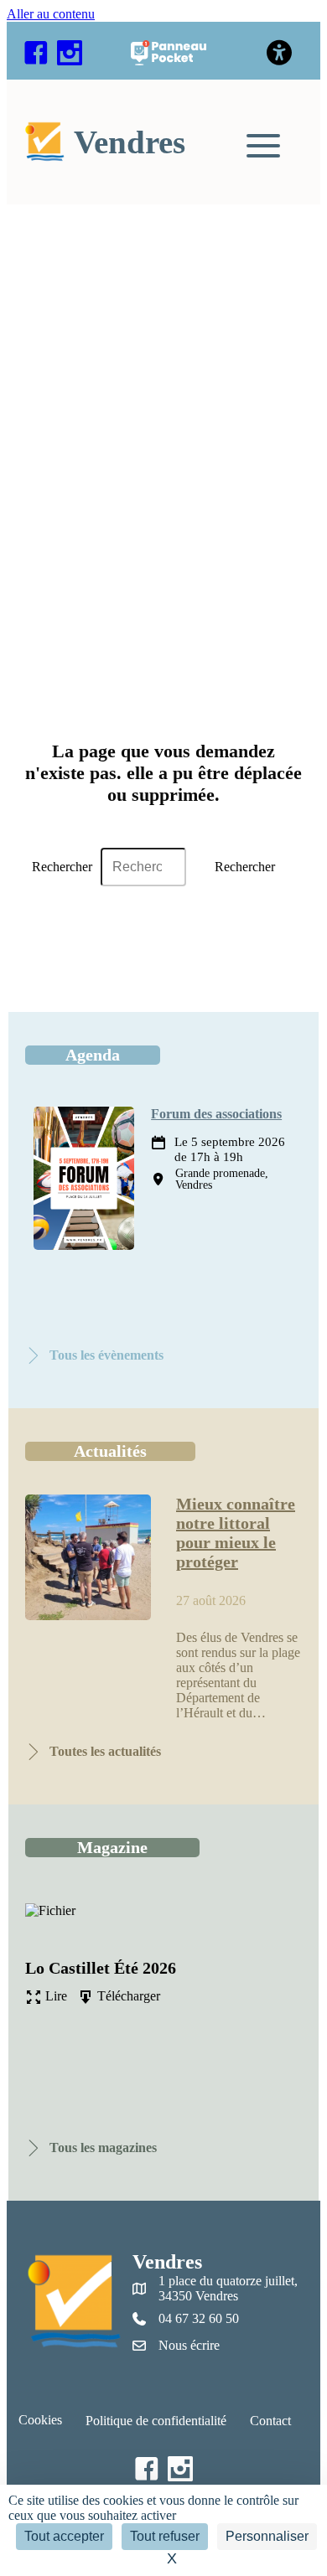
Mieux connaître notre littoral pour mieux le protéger (236, 1533)
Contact (270, 2421)
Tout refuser (165, 2536)
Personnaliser (267, 2536)
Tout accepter (64, 2536)
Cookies (40, 2420)
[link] (101, 142)
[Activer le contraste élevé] (280, 53)
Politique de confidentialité (156, 2421)
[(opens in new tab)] (169, 61)
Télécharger (127, 1996)
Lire (54, 1996)
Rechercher (62, 867)
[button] (36, 53)
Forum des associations (216, 1114)
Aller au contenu (51, 14)
